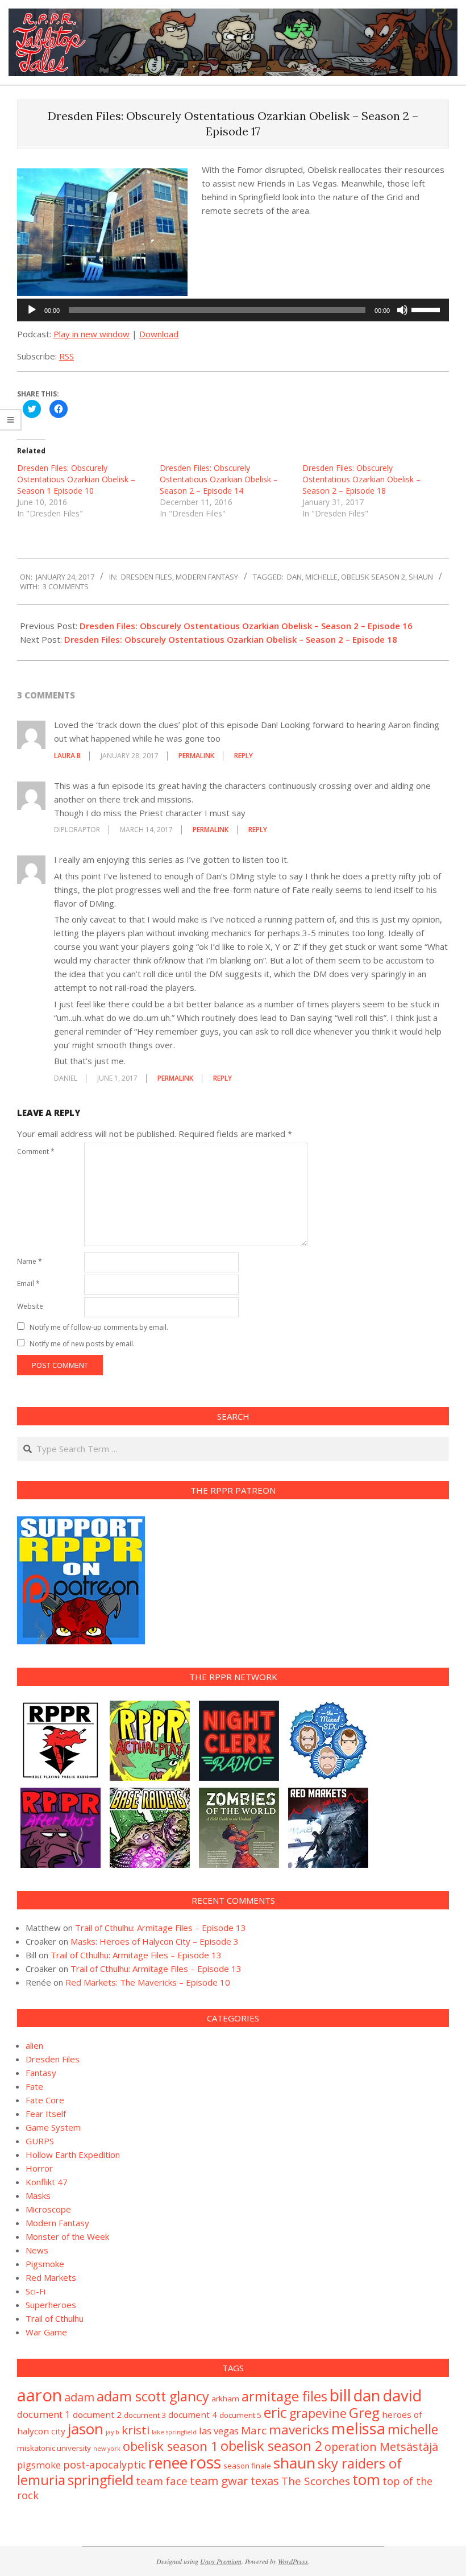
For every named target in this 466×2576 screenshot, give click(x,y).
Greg (364, 2412)
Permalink (196, 756)
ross (205, 2462)
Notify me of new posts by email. (82, 1344)
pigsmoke (39, 2465)
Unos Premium (221, 2561)
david (402, 2395)
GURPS (40, 2141)
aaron (39, 2395)
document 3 (145, 2415)
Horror (39, 2168)
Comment (36, 1151)
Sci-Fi (36, 2291)
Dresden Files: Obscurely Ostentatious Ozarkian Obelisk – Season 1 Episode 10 (76, 479)
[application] (233, 310)
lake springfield (174, 2432)
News (37, 2250)
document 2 (97, 2414)
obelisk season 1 (170, 2446)
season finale (247, 2466)
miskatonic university (54, 2448)
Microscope (48, 2209)
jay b (113, 2432)
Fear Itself (46, 2114)
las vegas (219, 2431)
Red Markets (51, 2277)
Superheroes (51, 2305)
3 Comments (66, 586)
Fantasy (41, 2073)
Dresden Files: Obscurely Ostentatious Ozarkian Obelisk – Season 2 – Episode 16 (246, 626)
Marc (254, 2430)
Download (159, 334)
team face (162, 2481)
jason (86, 2429)
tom (366, 2479)
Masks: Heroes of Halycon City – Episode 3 (155, 1941)
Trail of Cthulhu (55, 2318)
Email (28, 1283)
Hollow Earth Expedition (73, 2155)
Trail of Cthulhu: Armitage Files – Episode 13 (161, 1928)
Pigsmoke (45, 2264)
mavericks (299, 2430)
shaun (421, 577)
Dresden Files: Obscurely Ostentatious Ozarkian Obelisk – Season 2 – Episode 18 (361, 479)
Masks (38, 2195)
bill (340, 2395)
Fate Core (45, 2100)
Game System (53, 2127)
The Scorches (316, 2481)
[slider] (427, 309)
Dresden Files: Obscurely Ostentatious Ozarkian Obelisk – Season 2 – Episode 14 (219, 479)
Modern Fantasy (207, 577)
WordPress (293, 2561)
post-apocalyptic (105, 2465)
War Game (46, 2332)
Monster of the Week (67, 2236)
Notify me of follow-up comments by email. (99, 1327)
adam (79, 2397)
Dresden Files (147, 577)
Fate (34, 2086)
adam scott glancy (153, 2396)
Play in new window (91, 334)
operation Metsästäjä (381, 2447)
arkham (225, 2399)
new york (107, 2449)
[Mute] (402, 310)
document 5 (240, 2415)
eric (275, 2412)
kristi (136, 2430)
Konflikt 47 (47, 2182)
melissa (358, 2428)
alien (34, 2045)
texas (265, 2481)
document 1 (44, 2414)
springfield (101, 2480)
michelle (321, 577)
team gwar (219, 2480)
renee (168, 2463)
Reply (244, 756)
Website (30, 1306)
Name (30, 1261)
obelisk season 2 (373, 577)
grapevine (318, 2413)
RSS (66, 356)
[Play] (32, 310)
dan (294, 577)
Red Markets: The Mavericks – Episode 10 (148, 1982)
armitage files (284, 2396)
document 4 (193, 2414)
